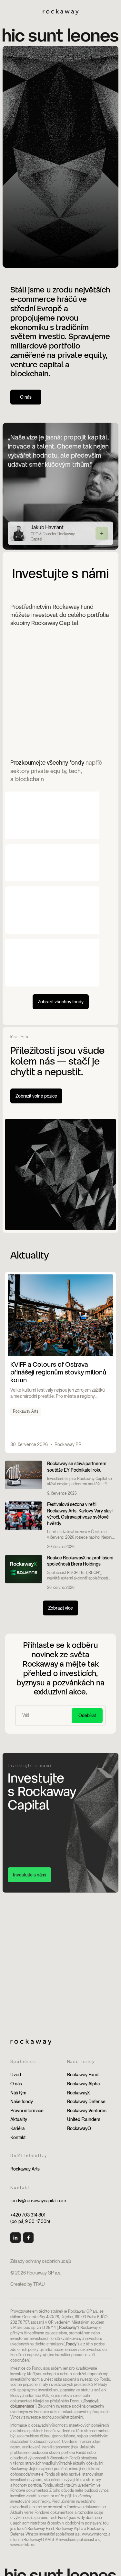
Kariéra (17, 2128)
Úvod (16, 2075)
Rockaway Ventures (87, 2111)
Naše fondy (22, 2102)
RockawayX (78, 2093)
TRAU (39, 2284)
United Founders (84, 2119)
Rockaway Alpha (83, 2084)
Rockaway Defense (86, 2102)
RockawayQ (79, 2128)
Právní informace (27, 2111)
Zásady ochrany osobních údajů (41, 2261)
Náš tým (18, 2093)
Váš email (30, 1709)
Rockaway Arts (25, 2169)
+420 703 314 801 (28, 2215)
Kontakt (18, 2137)
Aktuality (19, 2119)
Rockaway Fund (83, 2075)
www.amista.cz (22, 2545)
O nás (16, 2084)
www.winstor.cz (94, 2534)
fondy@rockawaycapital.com (38, 2201)
